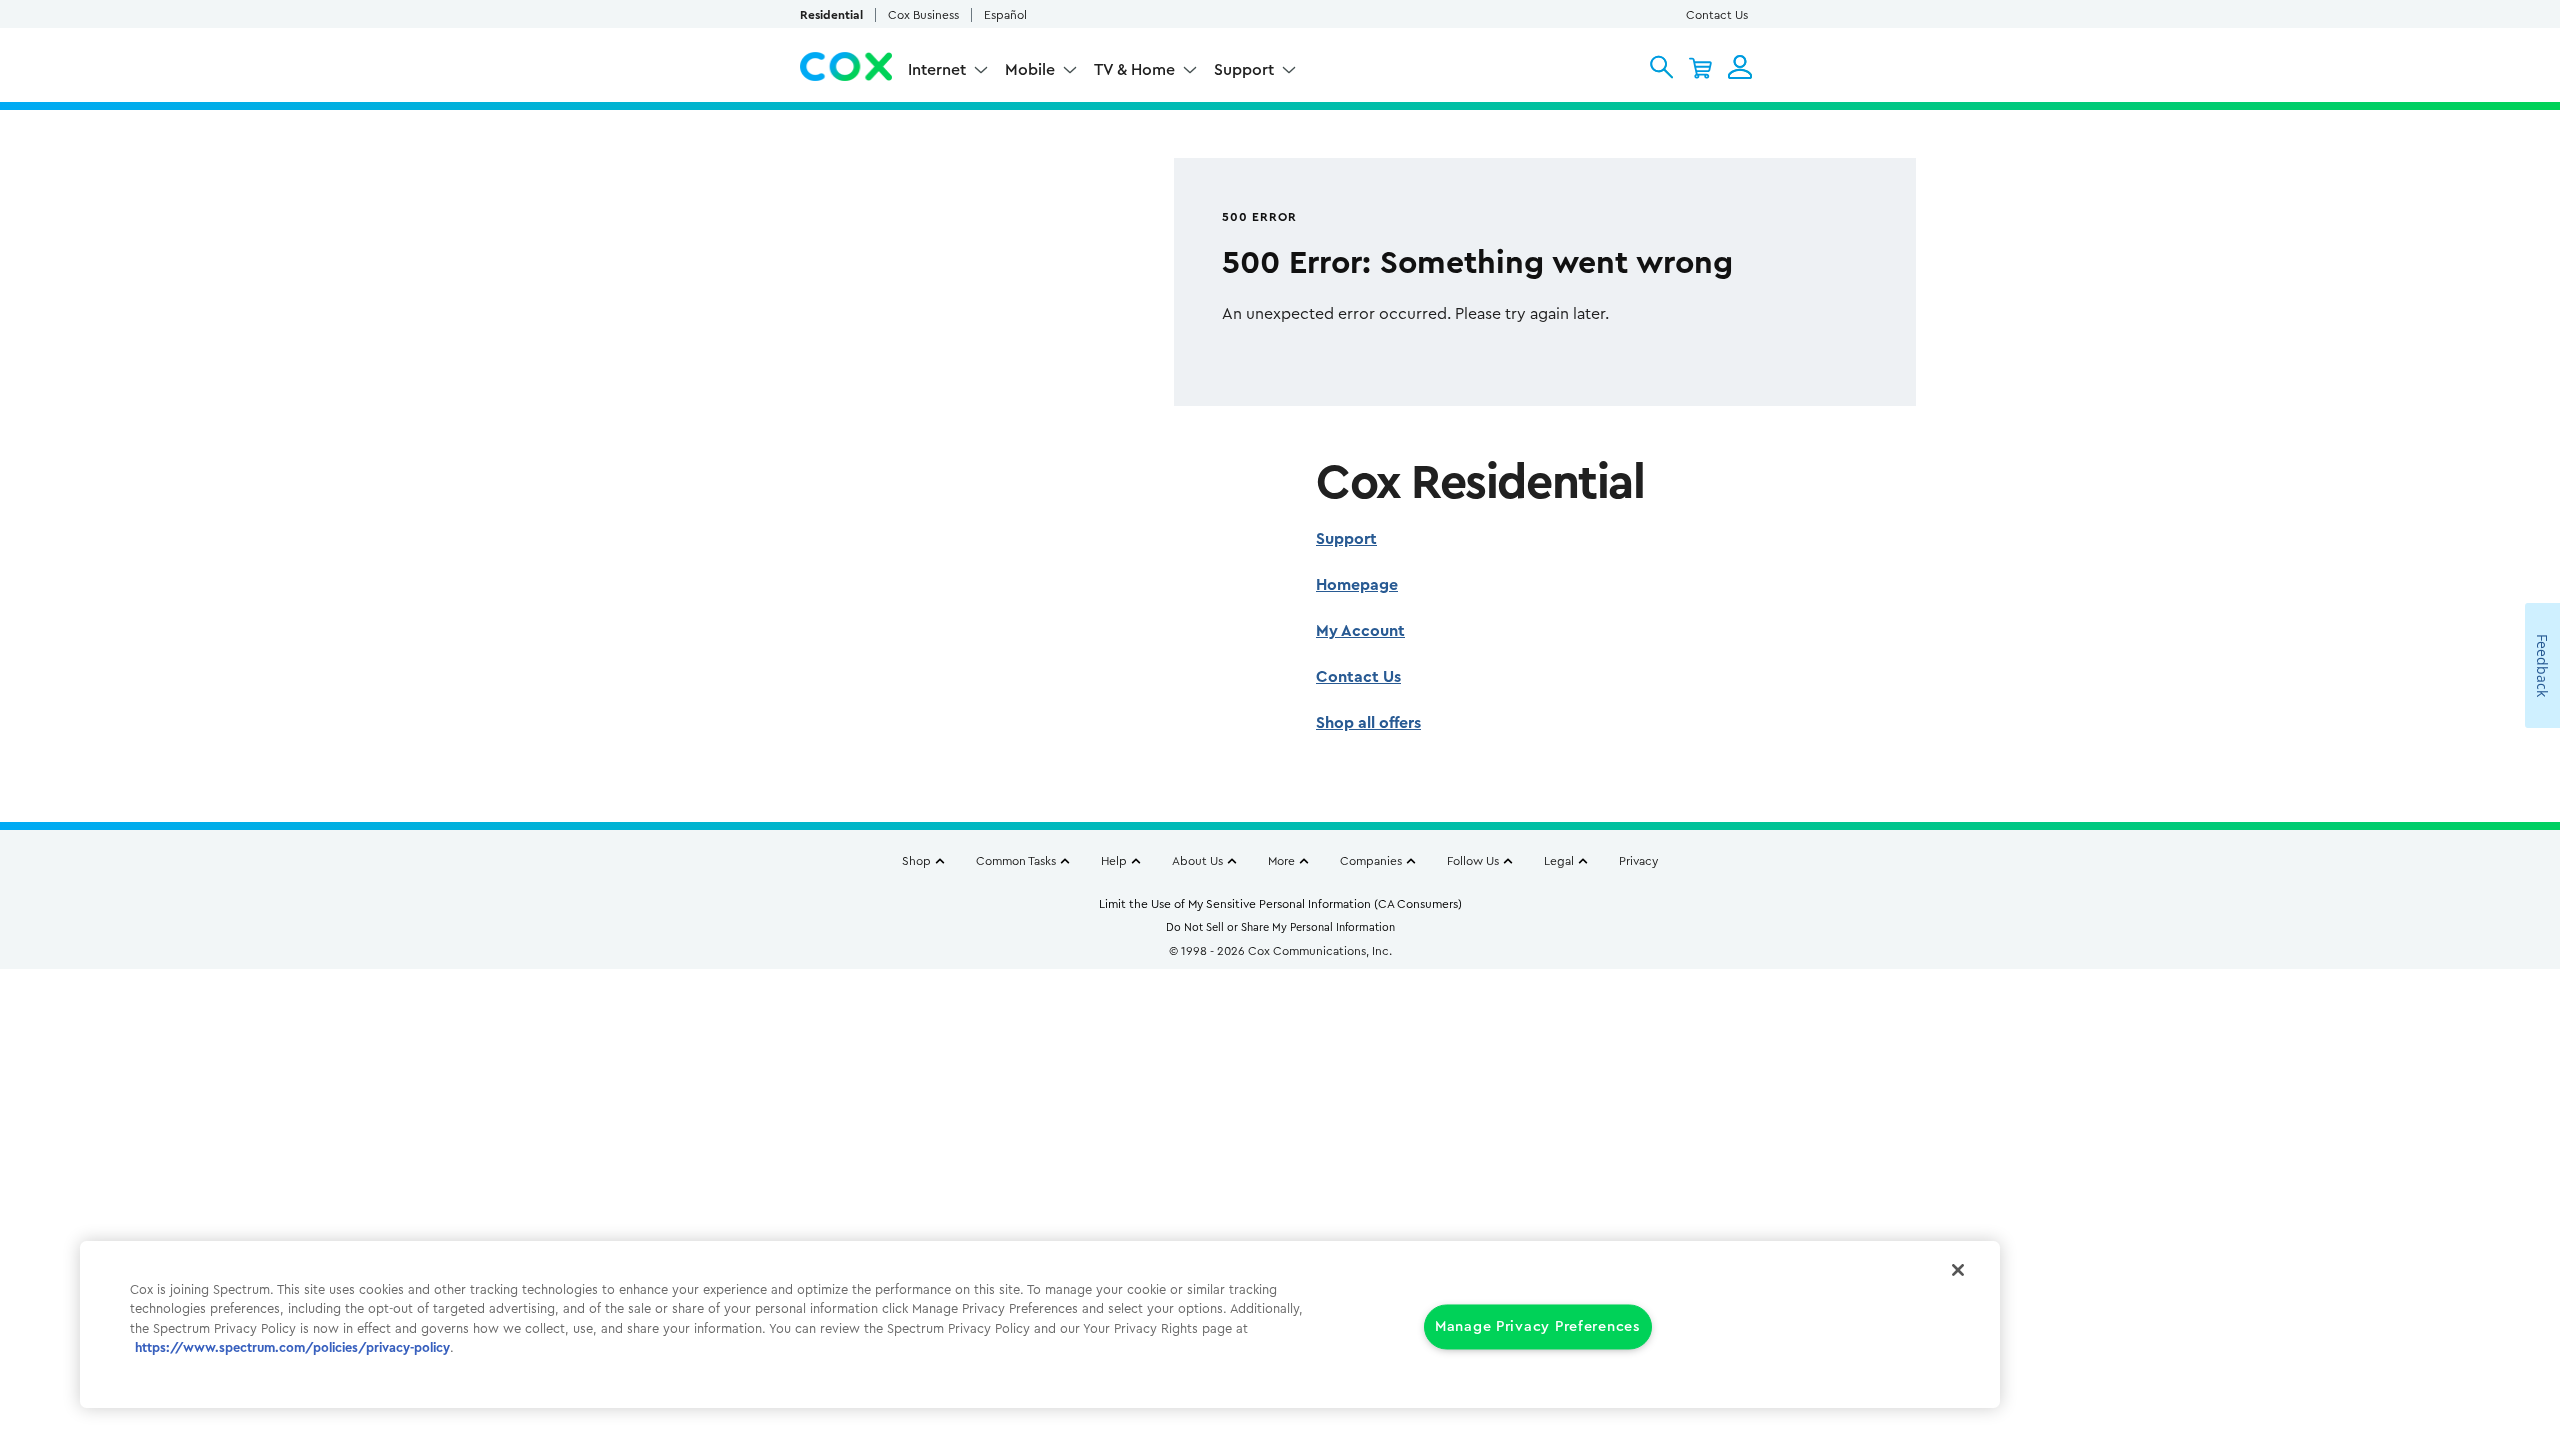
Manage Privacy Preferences (1538, 1326)
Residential (831, 15)
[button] (1661, 67)
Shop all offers (1368, 723)
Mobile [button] (1030, 70)
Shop (916, 861)
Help (1114, 861)
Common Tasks (1016, 861)
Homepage (1357, 585)
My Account (1360, 631)
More (1281, 861)
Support (1346, 539)
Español (1005, 15)
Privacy (1638, 861)
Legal (1559, 861)
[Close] (1958, 1270)
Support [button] (1244, 70)
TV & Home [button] (1134, 70)
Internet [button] (937, 70)
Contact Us (1717, 15)
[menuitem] (948, 72)
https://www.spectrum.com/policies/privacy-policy (292, 1348)
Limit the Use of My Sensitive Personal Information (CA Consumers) (1280, 904)
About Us (1197, 861)
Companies (1371, 861)
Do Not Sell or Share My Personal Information (1280, 927)
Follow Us (1473, 861)
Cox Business (923, 15)
